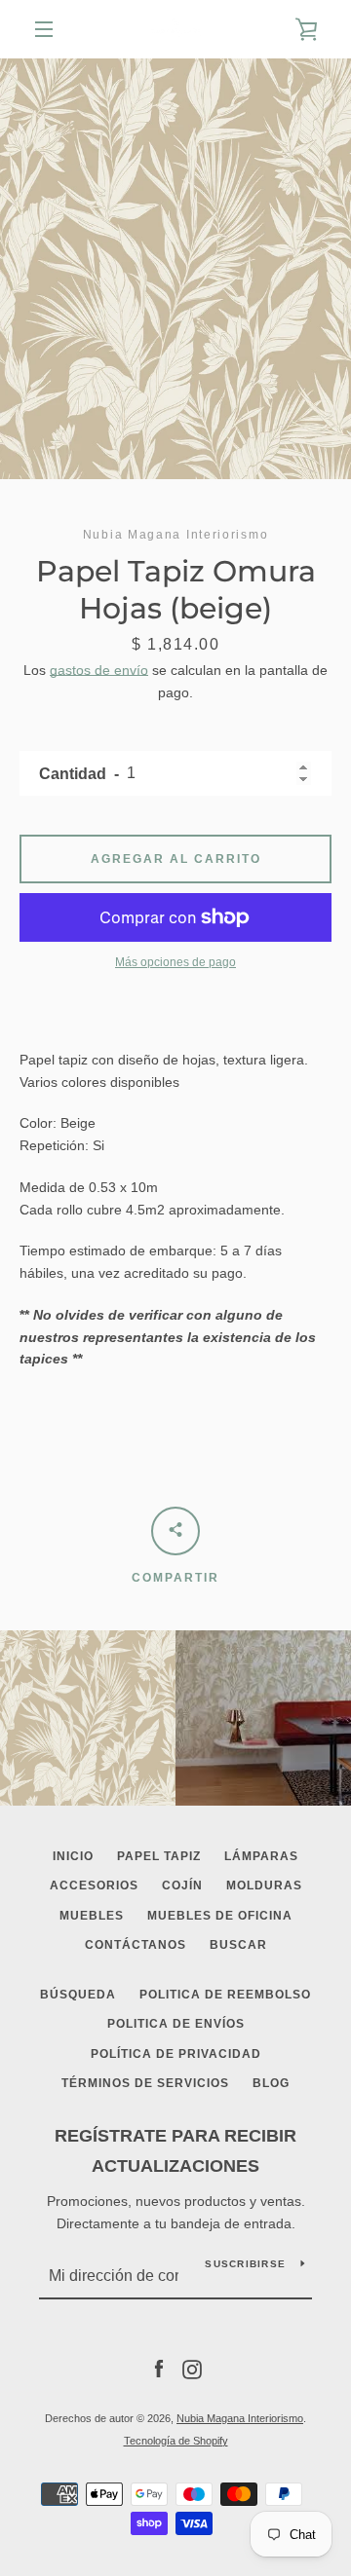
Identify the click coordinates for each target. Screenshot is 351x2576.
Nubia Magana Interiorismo (240, 2418)
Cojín (182, 1885)
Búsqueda (78, 1995)
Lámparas (261, 1856)
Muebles (92, 1916)
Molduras (264, 1885)
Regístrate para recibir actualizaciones (175, 2151)
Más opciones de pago (175, 962)
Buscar (238, 1945)
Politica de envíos (176, 2024)
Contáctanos (136, 1945)
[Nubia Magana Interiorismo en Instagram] (192, 2369)
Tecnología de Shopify (176, 2441)
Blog (271, 2083)
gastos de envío (99, 670)
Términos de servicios (145, 2083)
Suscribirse (245, 2264)
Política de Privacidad (176, 2054)
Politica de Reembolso (225, 1995)
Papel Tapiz (159, 1856)
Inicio (73, 1856)
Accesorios (94, 1885)
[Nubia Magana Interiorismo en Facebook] (159, 2369)
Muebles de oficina (220, 1916)
